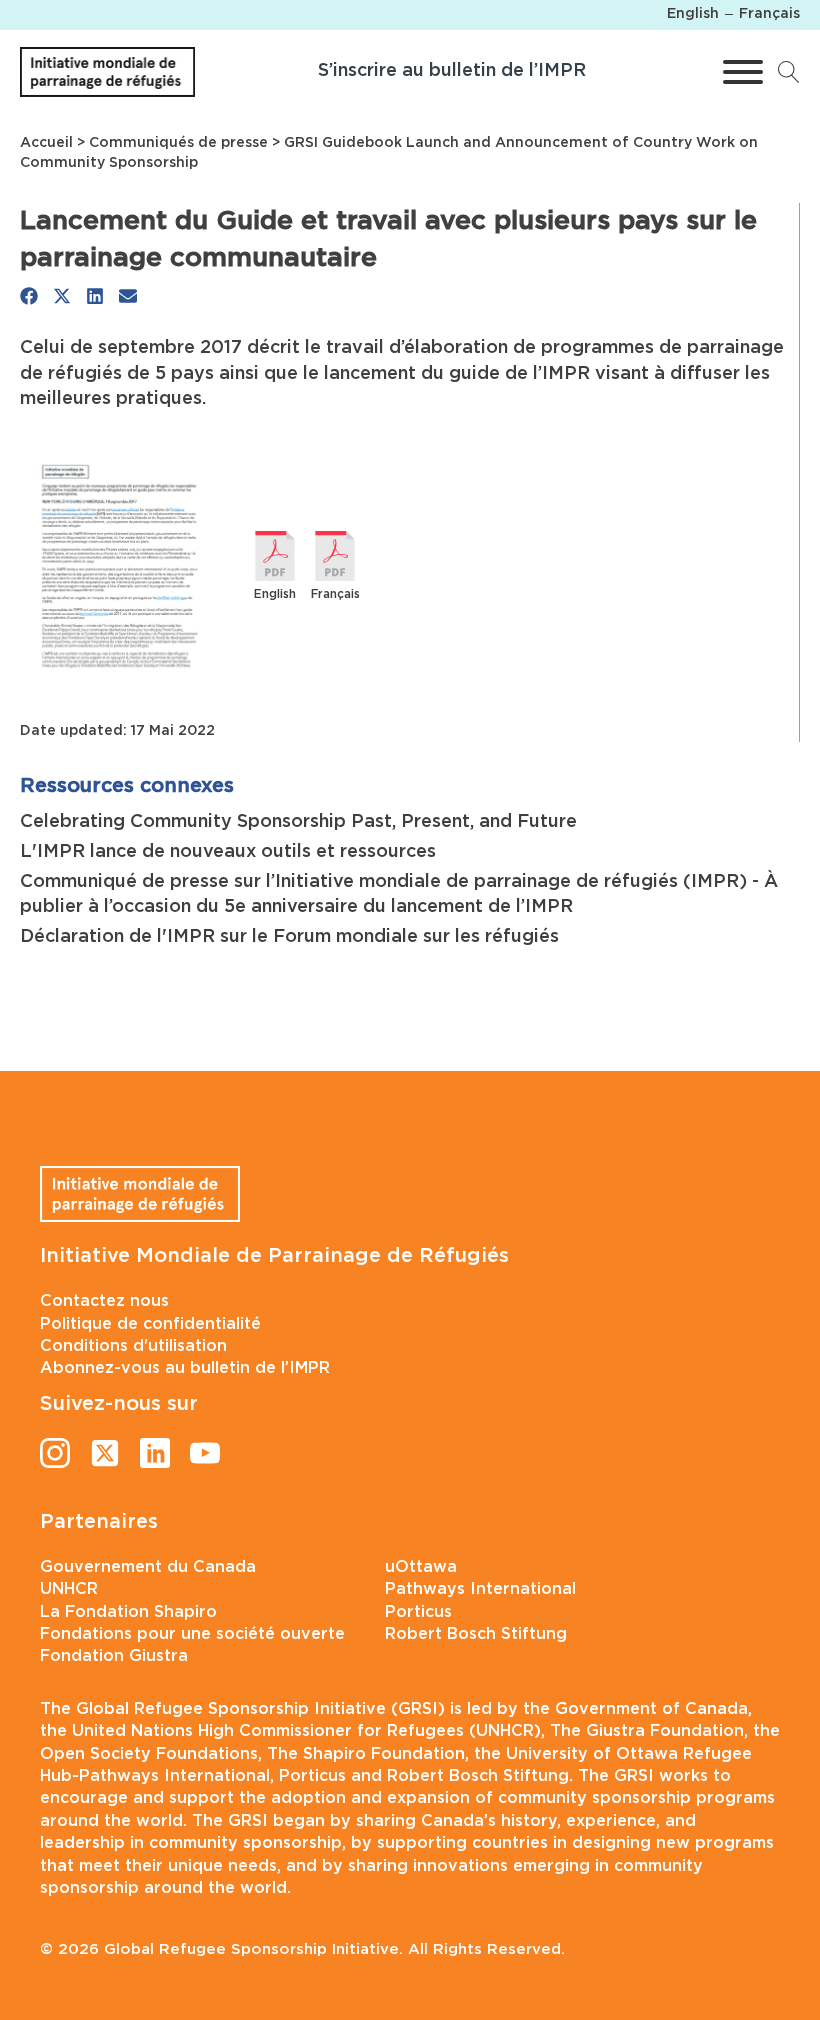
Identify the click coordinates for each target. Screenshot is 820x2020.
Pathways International (480, 1589)
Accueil (46, 143)
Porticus (418, 1612)
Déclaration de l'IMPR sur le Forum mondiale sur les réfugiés (289, 937)
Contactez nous (104, 1301)
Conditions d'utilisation (133, 1346)
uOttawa (421, 1567)
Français (335, 594)
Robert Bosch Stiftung (476, 1634)
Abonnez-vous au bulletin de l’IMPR (185, 1368)
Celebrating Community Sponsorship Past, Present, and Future (298, 822)
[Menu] (743, 72)
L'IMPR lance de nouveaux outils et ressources (228, 852)
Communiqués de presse (178, 143)
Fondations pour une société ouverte (192, 1634)
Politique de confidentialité (150, 1324)
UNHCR (69, 1589)
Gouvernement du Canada (148, 1567)
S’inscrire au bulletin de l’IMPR (452, 71)
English (275, 594)
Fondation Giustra (114, 1656)
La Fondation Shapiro (128, 1612)
